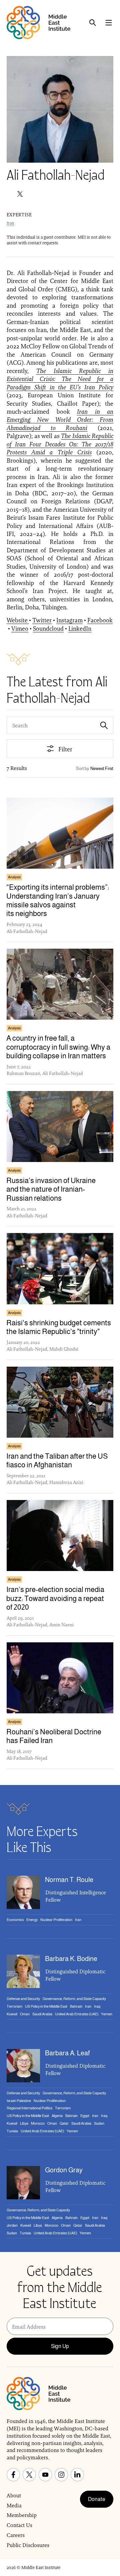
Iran (10, 223)
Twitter (42, 620)
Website (18, 620)
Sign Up (60, 2346)
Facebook (100, 620)
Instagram (69, 620)
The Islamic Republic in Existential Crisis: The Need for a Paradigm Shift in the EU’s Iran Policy (60, 379)
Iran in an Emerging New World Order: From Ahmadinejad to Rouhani (60, 420)
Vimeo (20, 628)
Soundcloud (48, 628)
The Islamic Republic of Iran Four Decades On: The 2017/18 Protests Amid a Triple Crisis (60, 444)
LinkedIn (80, 628)
